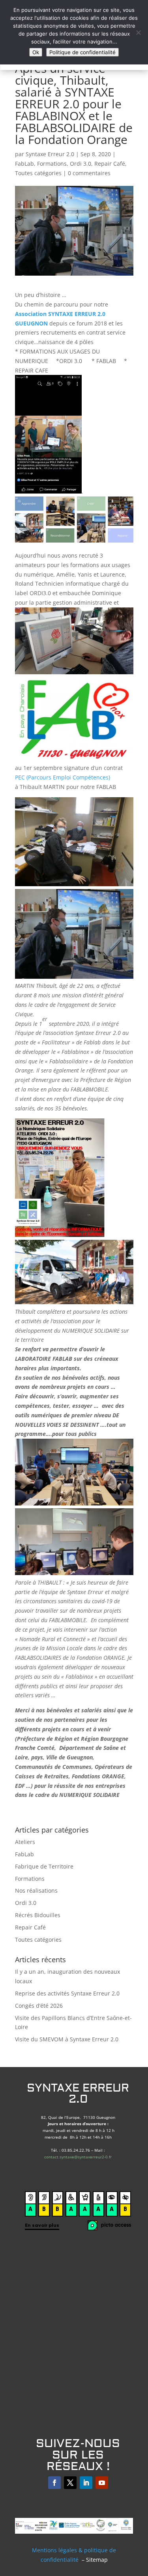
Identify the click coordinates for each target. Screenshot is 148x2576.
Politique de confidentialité (82, 52)
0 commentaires (89, 173)
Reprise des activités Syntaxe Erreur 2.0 (67, 1993)
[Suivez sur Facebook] (54, 2483)
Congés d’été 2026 (39, 2006)
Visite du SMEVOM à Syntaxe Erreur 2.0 (67, 2039)
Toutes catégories (38, 173)
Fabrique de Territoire (44, 1866)
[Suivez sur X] (70, 2483)
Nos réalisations (36, 1890)
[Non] (138, 32)
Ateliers (25, 1842)
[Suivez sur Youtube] (102, 2483)
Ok (36, 52)
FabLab (24, 164)
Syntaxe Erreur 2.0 (50, 154)
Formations (52, 164)
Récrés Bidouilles (38, 1915)
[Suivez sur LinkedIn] (86, 2483)
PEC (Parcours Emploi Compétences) (63, 777)
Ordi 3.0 (81, 164)
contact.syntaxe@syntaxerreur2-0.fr (78, 2157)
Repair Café (110, 164)
